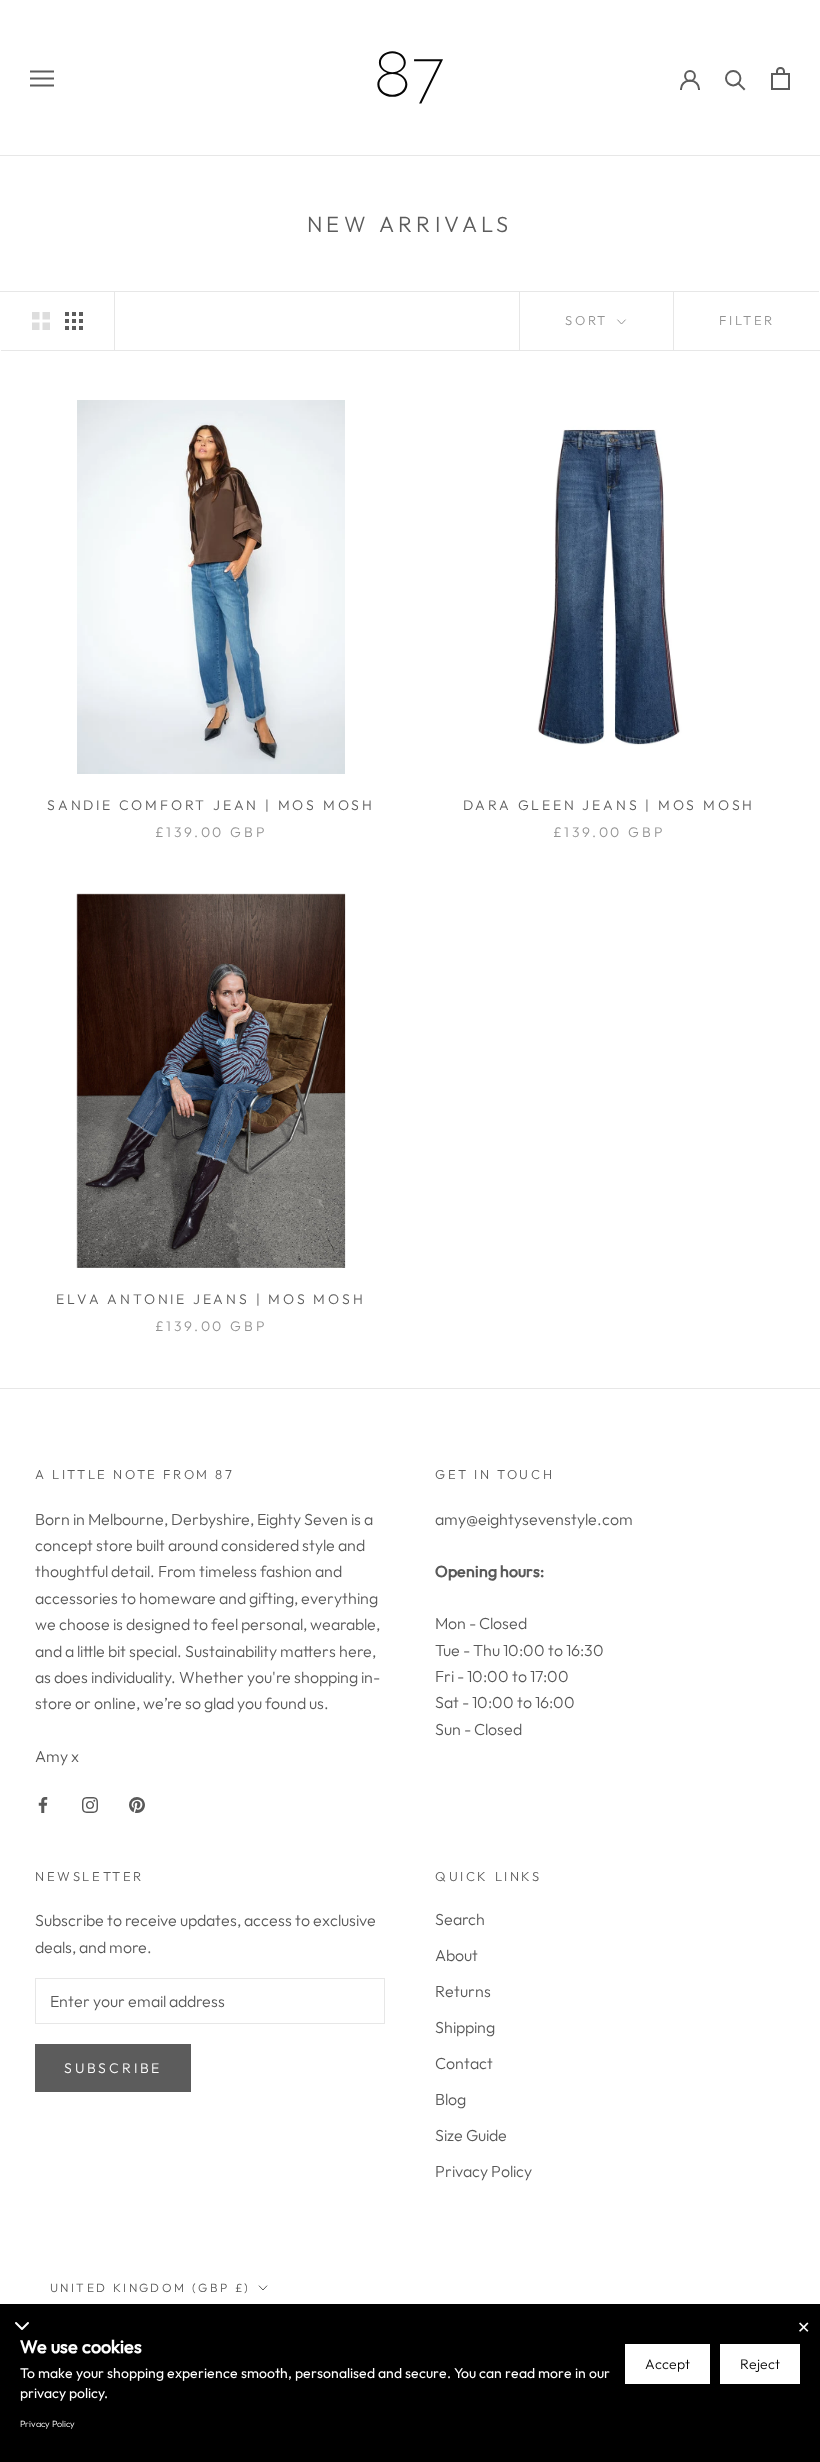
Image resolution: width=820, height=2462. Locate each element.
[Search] (735, 78)
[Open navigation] (42, 78)
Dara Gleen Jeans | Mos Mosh (609, 805)
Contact (464, 2063)
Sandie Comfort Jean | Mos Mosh (211, 805)
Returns (463, 1991)
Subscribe (113, 2068)
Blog (450, 2099)
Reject (760, 2364)
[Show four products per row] (74, 319)
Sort (589, 320)
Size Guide (471, 2135)
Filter (747, 320)
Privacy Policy (483, 2171)
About (456, 1955)
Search (460, 1919)
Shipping (465, 2027)
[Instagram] (90, 1802)
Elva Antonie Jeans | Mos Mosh (210, 1299)
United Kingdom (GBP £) (150, 2287)
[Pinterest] (137, 1802)
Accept (667, 2364)
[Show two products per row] (41, 319)
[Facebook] (43, 1802)
